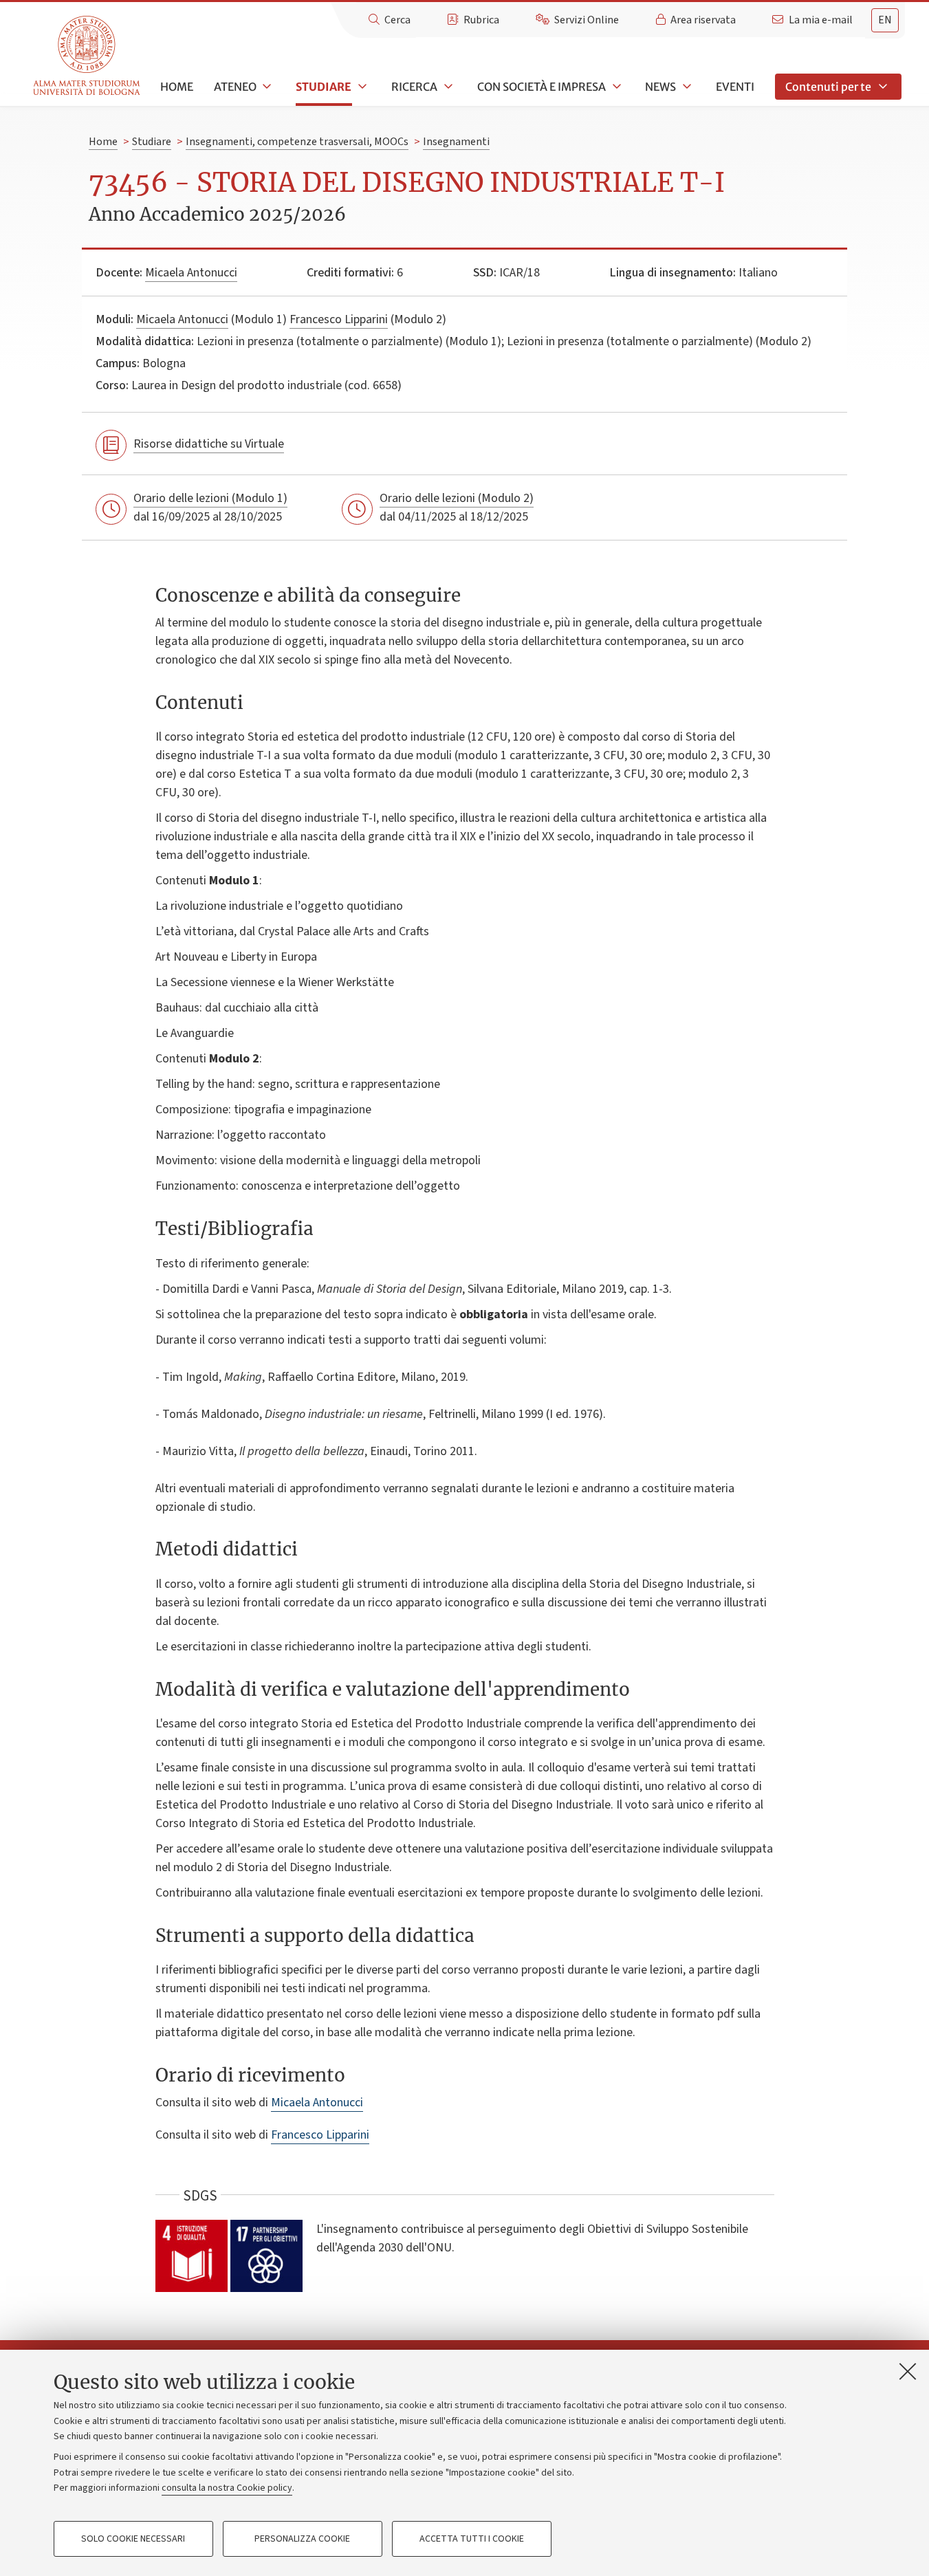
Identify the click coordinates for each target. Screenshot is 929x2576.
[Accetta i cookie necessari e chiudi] (908, 2371)
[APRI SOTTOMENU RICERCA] (447, 87)
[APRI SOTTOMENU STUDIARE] (361, 87)
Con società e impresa (542, 87)
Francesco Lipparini (339, 319)
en (885, 20)
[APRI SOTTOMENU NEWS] (686, 87)
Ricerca (414, 87)
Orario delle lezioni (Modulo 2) (457, 498)
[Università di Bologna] (88, 56)
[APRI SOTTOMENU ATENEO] (266, 87)
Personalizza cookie (302, 2539)
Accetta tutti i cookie (472, 2539)
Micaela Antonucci (191, 273)
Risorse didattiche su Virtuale (209, 444)
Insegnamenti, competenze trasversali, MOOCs (297, 142)
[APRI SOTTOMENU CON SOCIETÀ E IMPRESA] (615, 87)
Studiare (324, 87)
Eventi (735, 87)
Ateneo (235, 87)
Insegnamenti (456, 142)
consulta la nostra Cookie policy (227, 2488)
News (660, 87)
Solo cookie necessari (133, 2539)
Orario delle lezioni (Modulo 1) (210, 498)
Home (177, 87)
